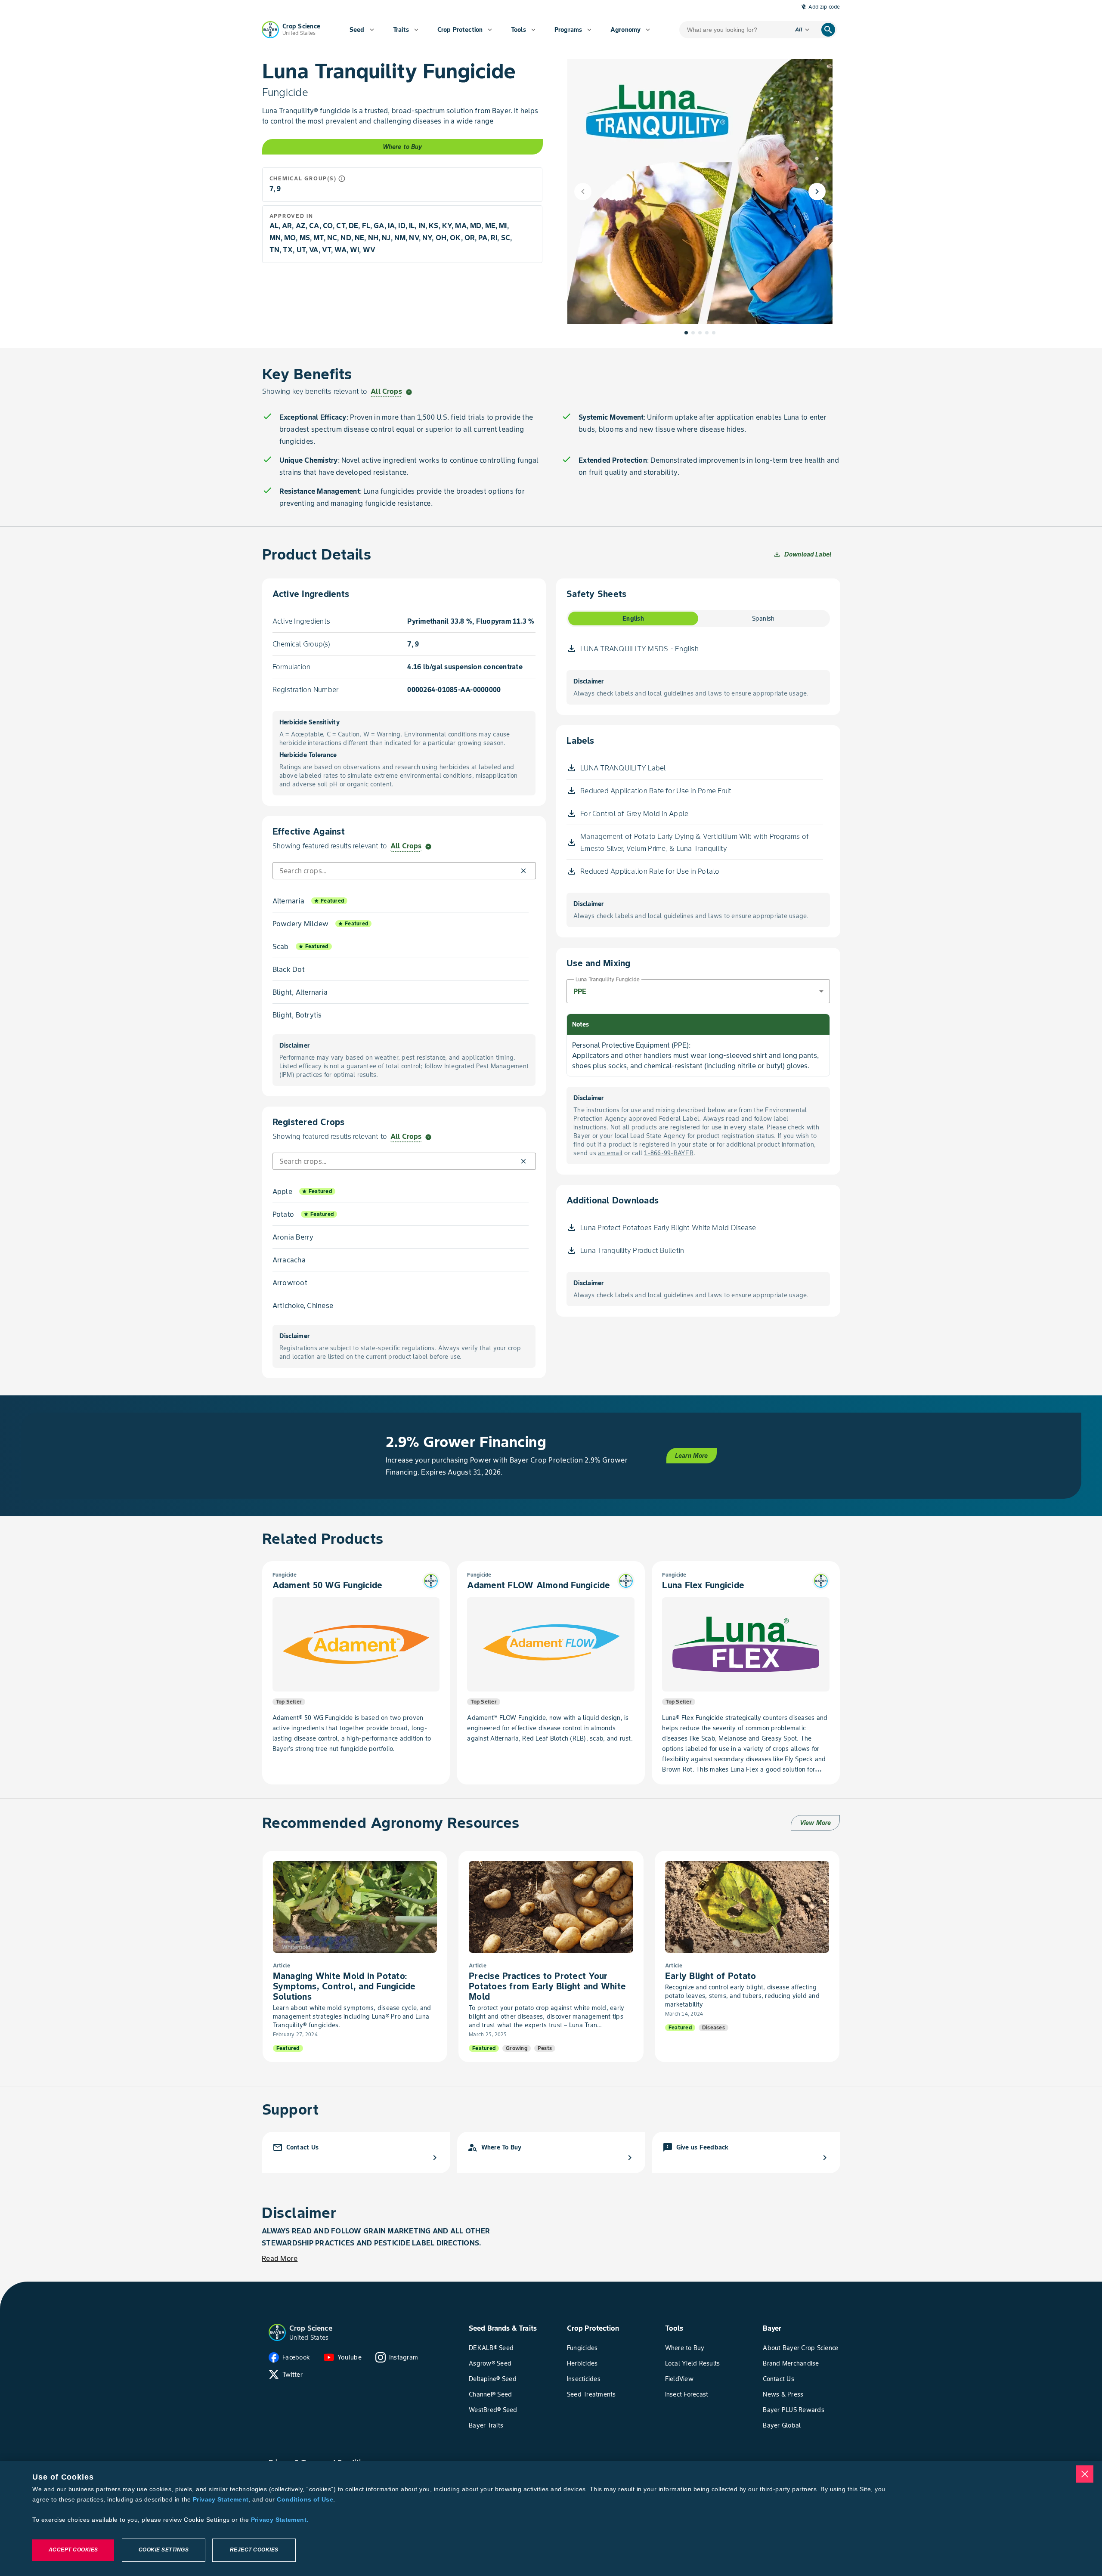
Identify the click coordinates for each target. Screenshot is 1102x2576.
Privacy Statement (221, 2499)
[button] (523, 871)
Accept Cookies (73, 2550)
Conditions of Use (305, 2499)
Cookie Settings (164, 2550)
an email (610, 1153)
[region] (551, 2519)
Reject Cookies (254, 2550)
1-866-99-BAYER (669, 1153)
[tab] (633, 618)
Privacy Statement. (280, 2520)
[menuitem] (362, 30)
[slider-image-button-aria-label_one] (686, 333)
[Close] (1085, 2474)
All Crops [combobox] (386, 391)
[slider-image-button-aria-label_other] (693, 333)
